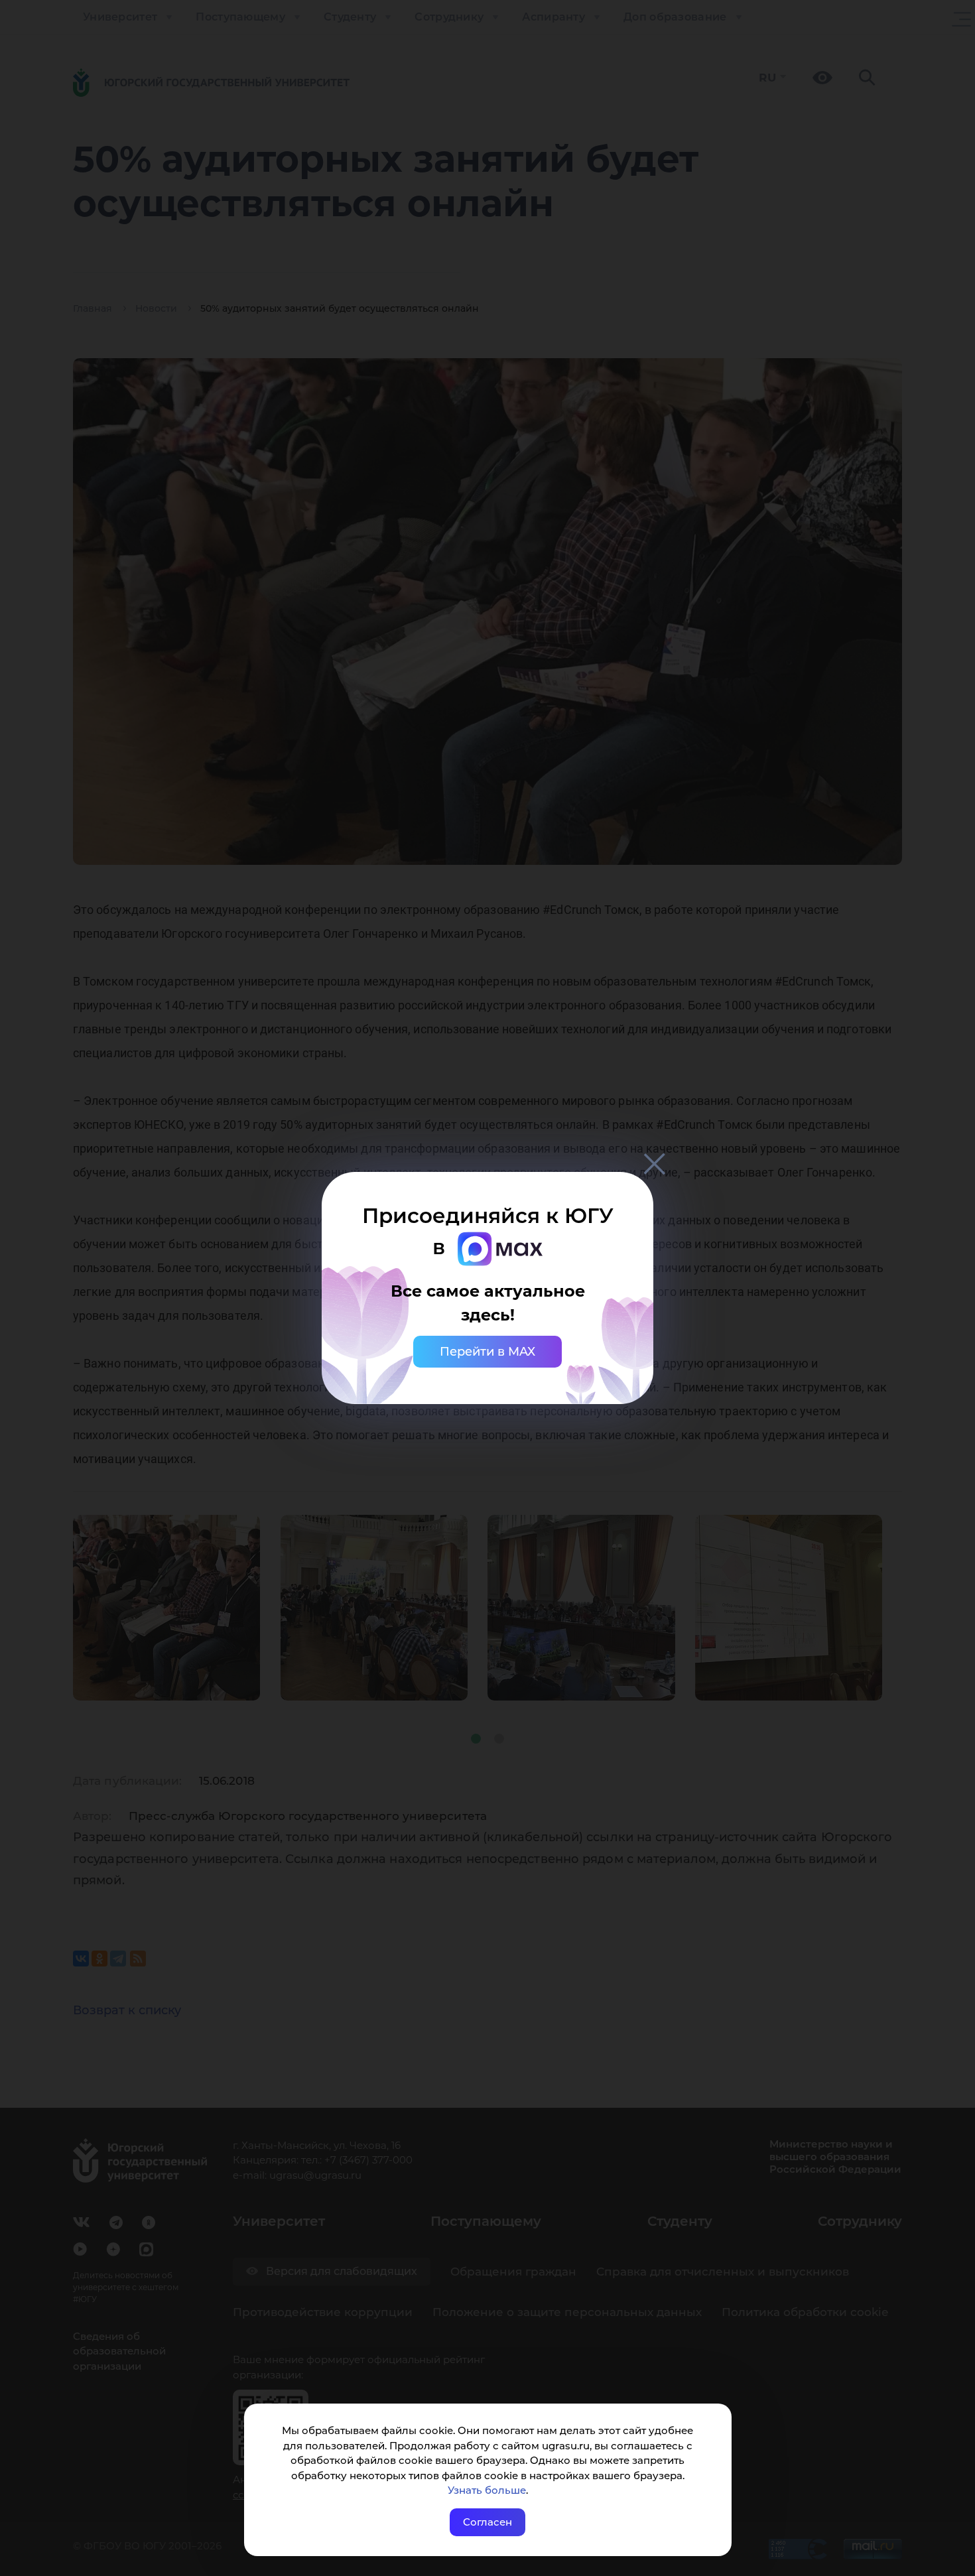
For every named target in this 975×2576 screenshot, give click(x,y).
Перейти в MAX (487, 1352)
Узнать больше (487, 2490)
